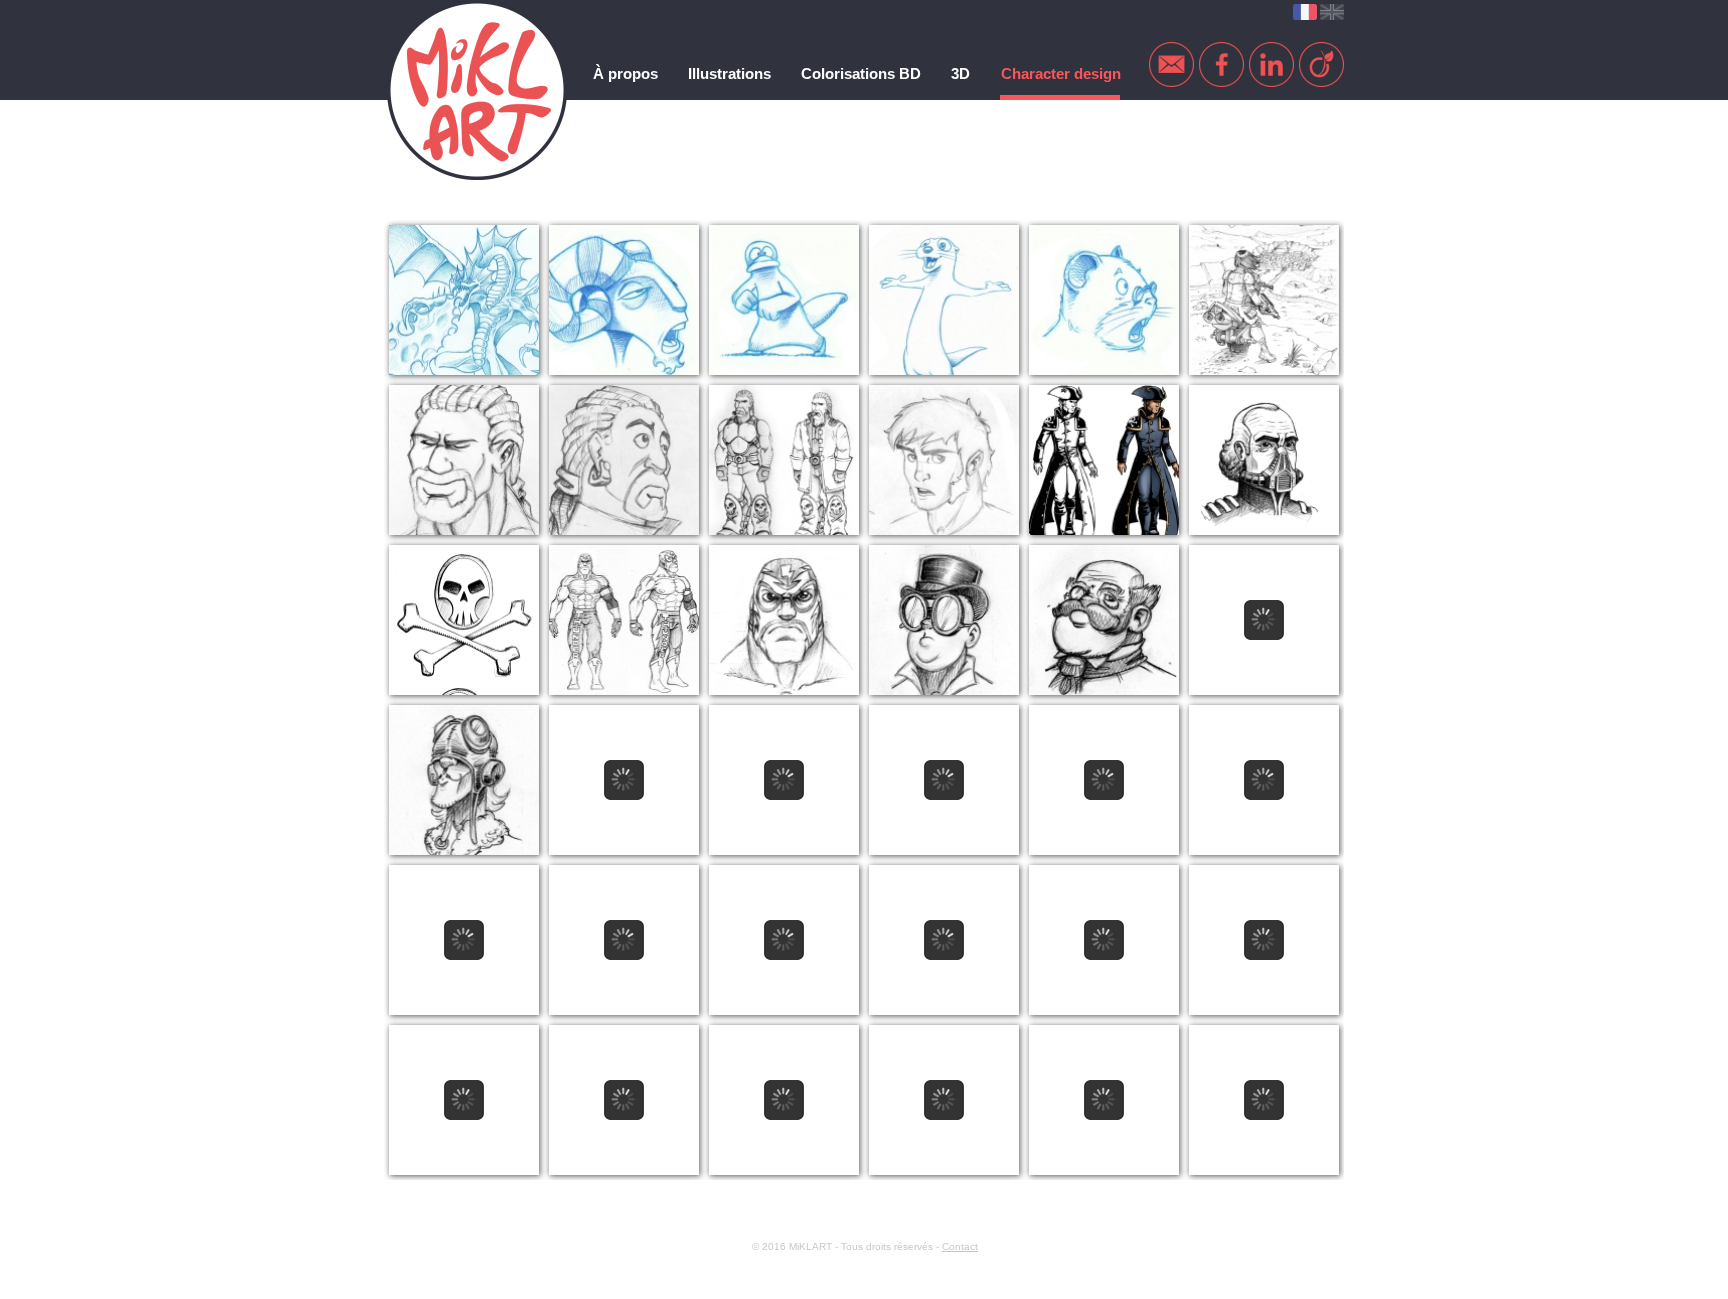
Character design (1061, 73)
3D (960, 73)
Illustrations (729, 73)
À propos (625, 73)
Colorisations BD (861, 73)
